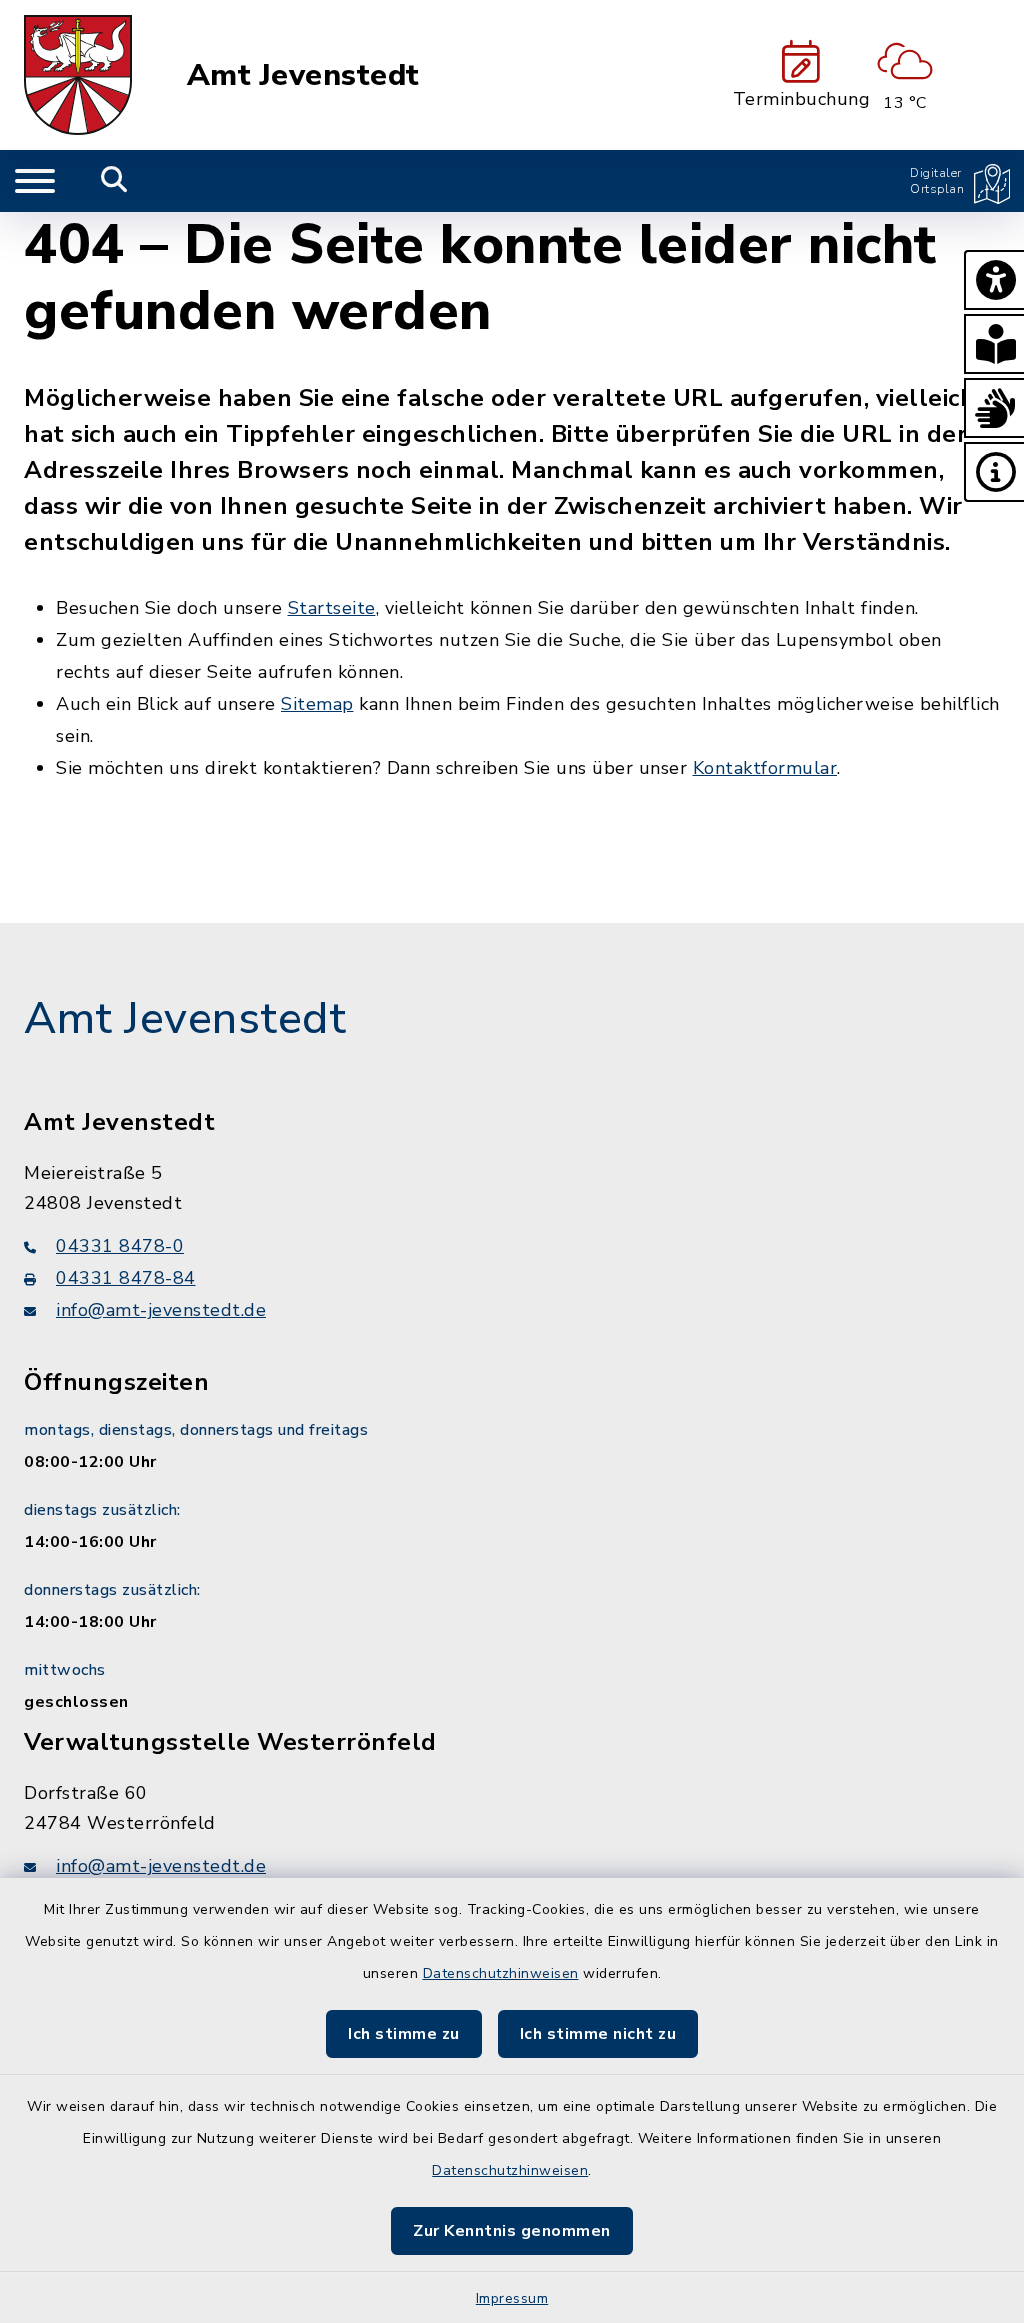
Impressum (512, 2298)
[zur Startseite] (78, 75)
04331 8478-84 (126, 1278)
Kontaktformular (765, 768)
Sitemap (317, 704)
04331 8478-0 (120, 1246)
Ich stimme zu (404, 2034)
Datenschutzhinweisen (501, 1973)
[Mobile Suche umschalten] (114, 181)
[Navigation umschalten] (35, 181)
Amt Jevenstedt (303, 75)
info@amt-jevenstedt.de (161, 1310)
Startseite (332, 608)
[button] (994, 280)
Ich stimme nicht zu (598, 2034)
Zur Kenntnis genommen (512, 2231)
